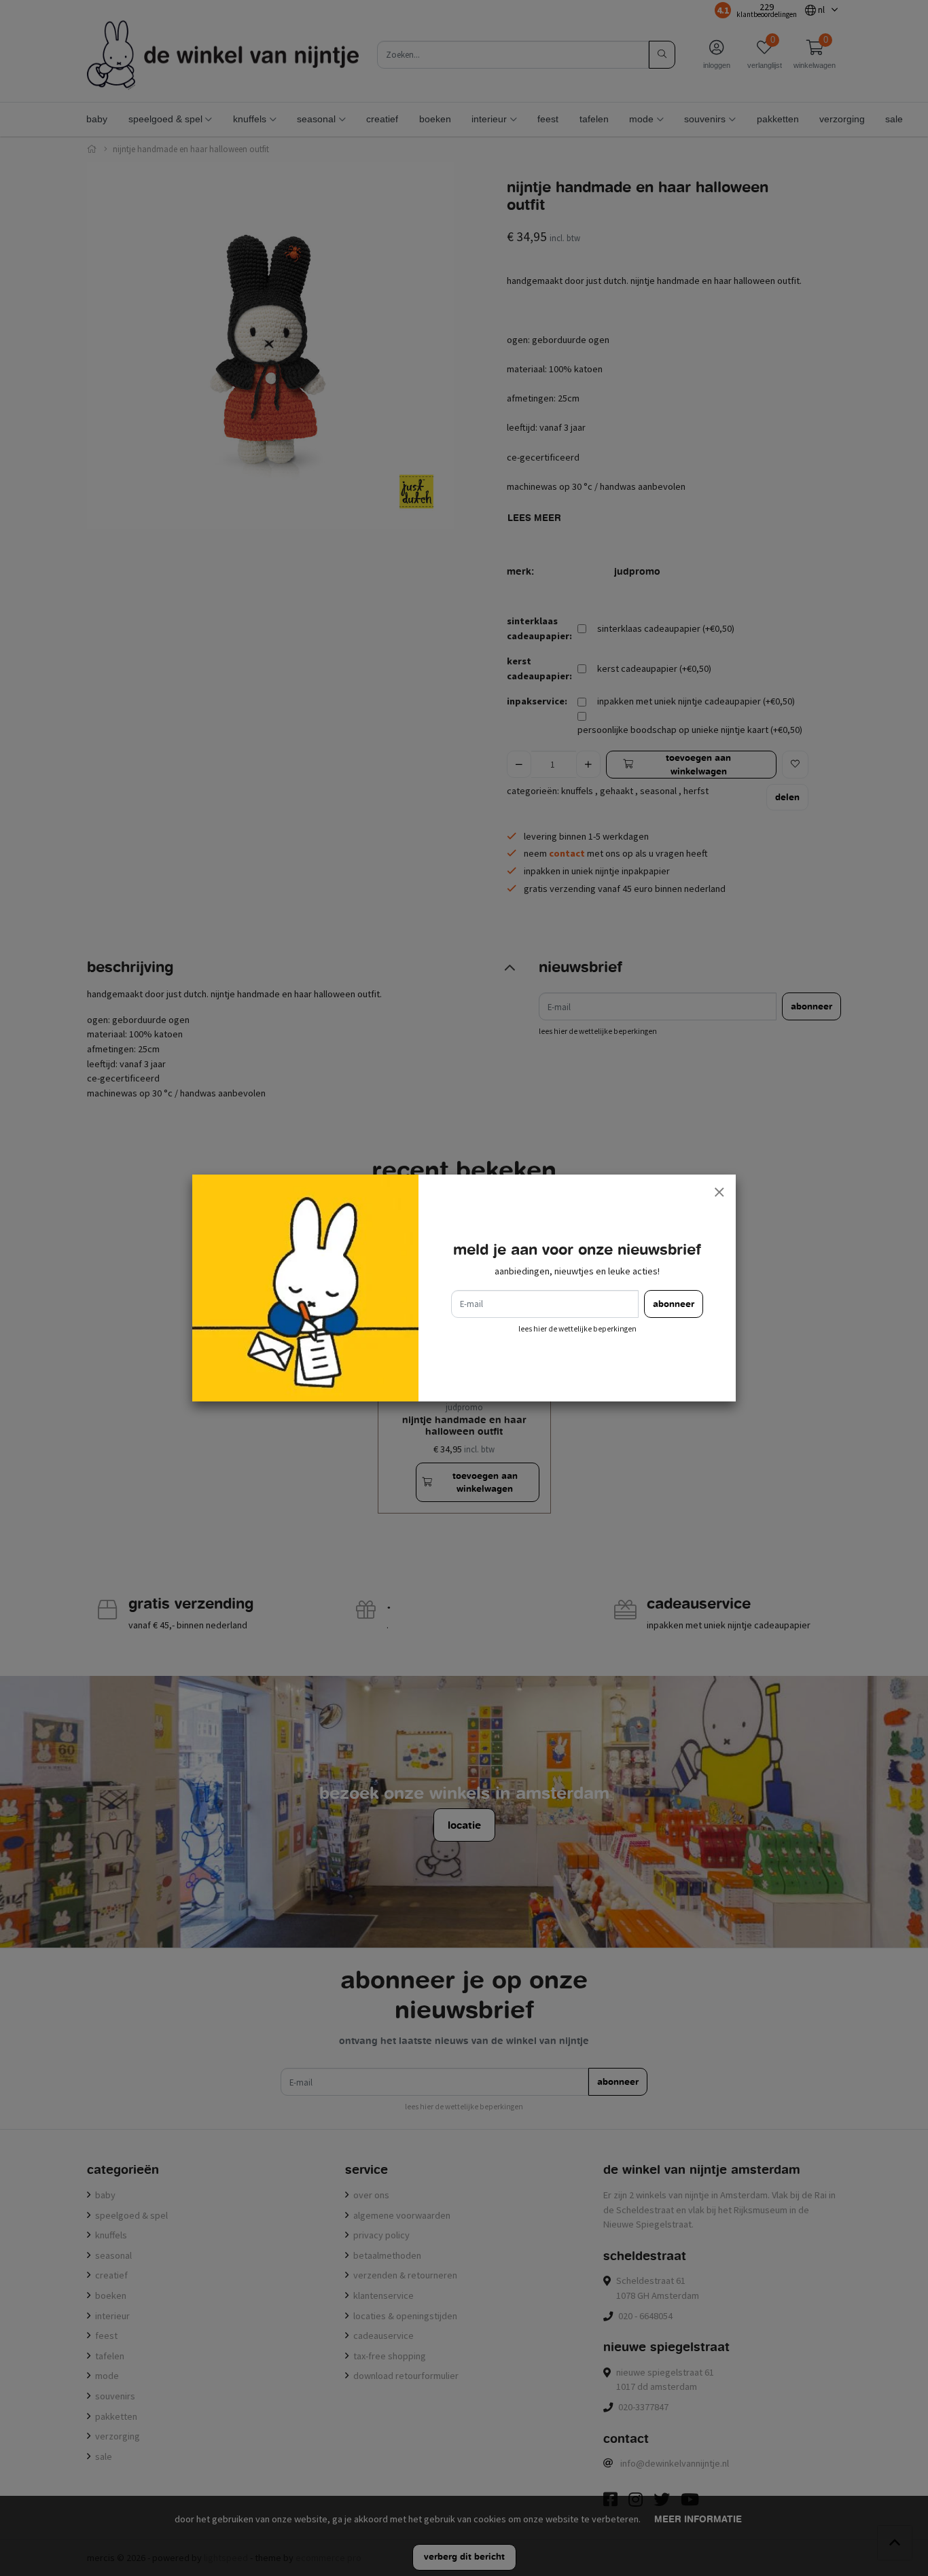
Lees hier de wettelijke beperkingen (577, 1329)
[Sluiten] (719, 1192)
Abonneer (674, 1304)
